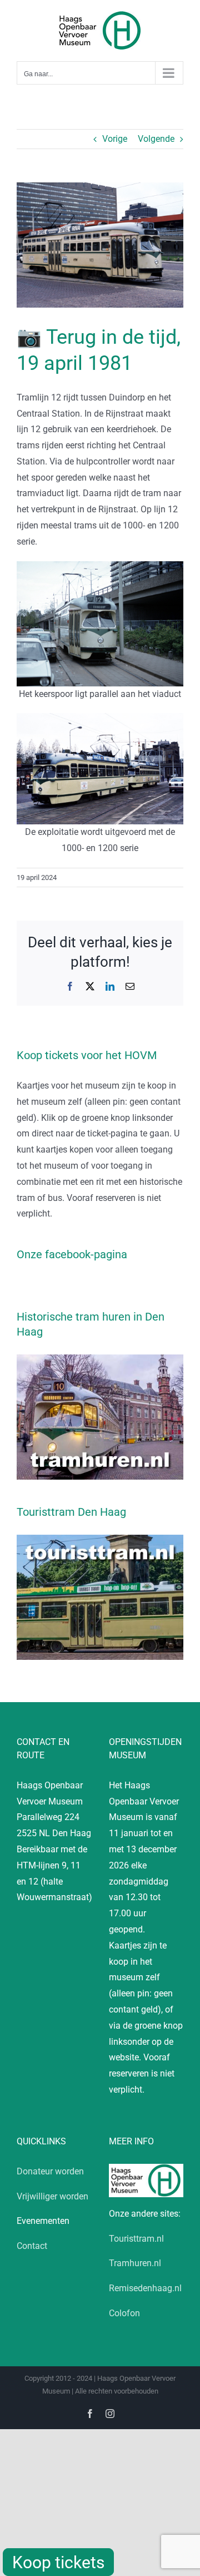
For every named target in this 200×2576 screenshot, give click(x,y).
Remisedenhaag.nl (145, 2288)
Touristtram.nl (136, 2239)
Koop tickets (58, 2562)
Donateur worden (50, 2171)
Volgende (156, 139)
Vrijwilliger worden (52, 2196)
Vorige (115, 139)
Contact (32, 2246)
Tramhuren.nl (135, 2263)
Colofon (124, 2313)
